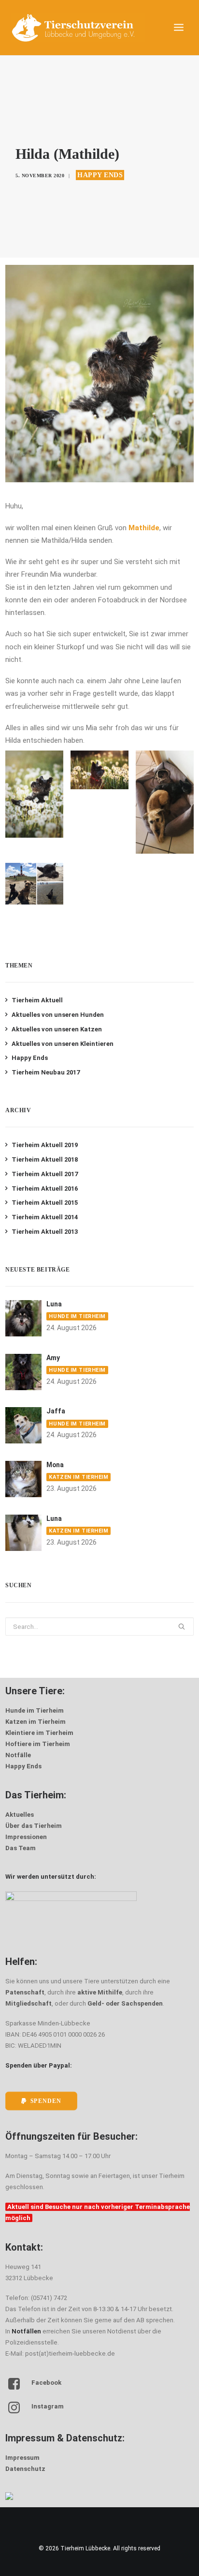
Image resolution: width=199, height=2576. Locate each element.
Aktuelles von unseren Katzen (57, 1029)
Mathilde (144, 528)
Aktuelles (20, 1815)
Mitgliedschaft (28, 2003)
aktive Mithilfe (100, 1992)
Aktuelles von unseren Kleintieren (63, 1044)
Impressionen (26, 1837)
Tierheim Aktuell (37, 1000)
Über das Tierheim (34, 1826)
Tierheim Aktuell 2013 (45, 1232)
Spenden (46, 2101)
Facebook (46, 2383)
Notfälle (18, 1755)
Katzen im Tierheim (78, 1477)
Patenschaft (25, 1992)
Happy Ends (100, 175)
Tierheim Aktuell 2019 (45, 1145)
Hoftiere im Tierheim (38, 1744)
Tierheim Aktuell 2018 (45, 1159)
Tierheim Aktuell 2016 (45, 1188)
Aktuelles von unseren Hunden (58, 1015)
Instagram (48, 2406)
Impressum (22, 2458)
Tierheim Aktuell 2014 (45, 1217)
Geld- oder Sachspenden (125, 2003)
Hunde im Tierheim (77, 1316)
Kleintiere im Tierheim (39, 1733)
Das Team (21, 1848)
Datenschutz (25, 2469)
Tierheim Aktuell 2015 (45, 1203)
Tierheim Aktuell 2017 (45, 1174)
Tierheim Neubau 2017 (46, 1072)
